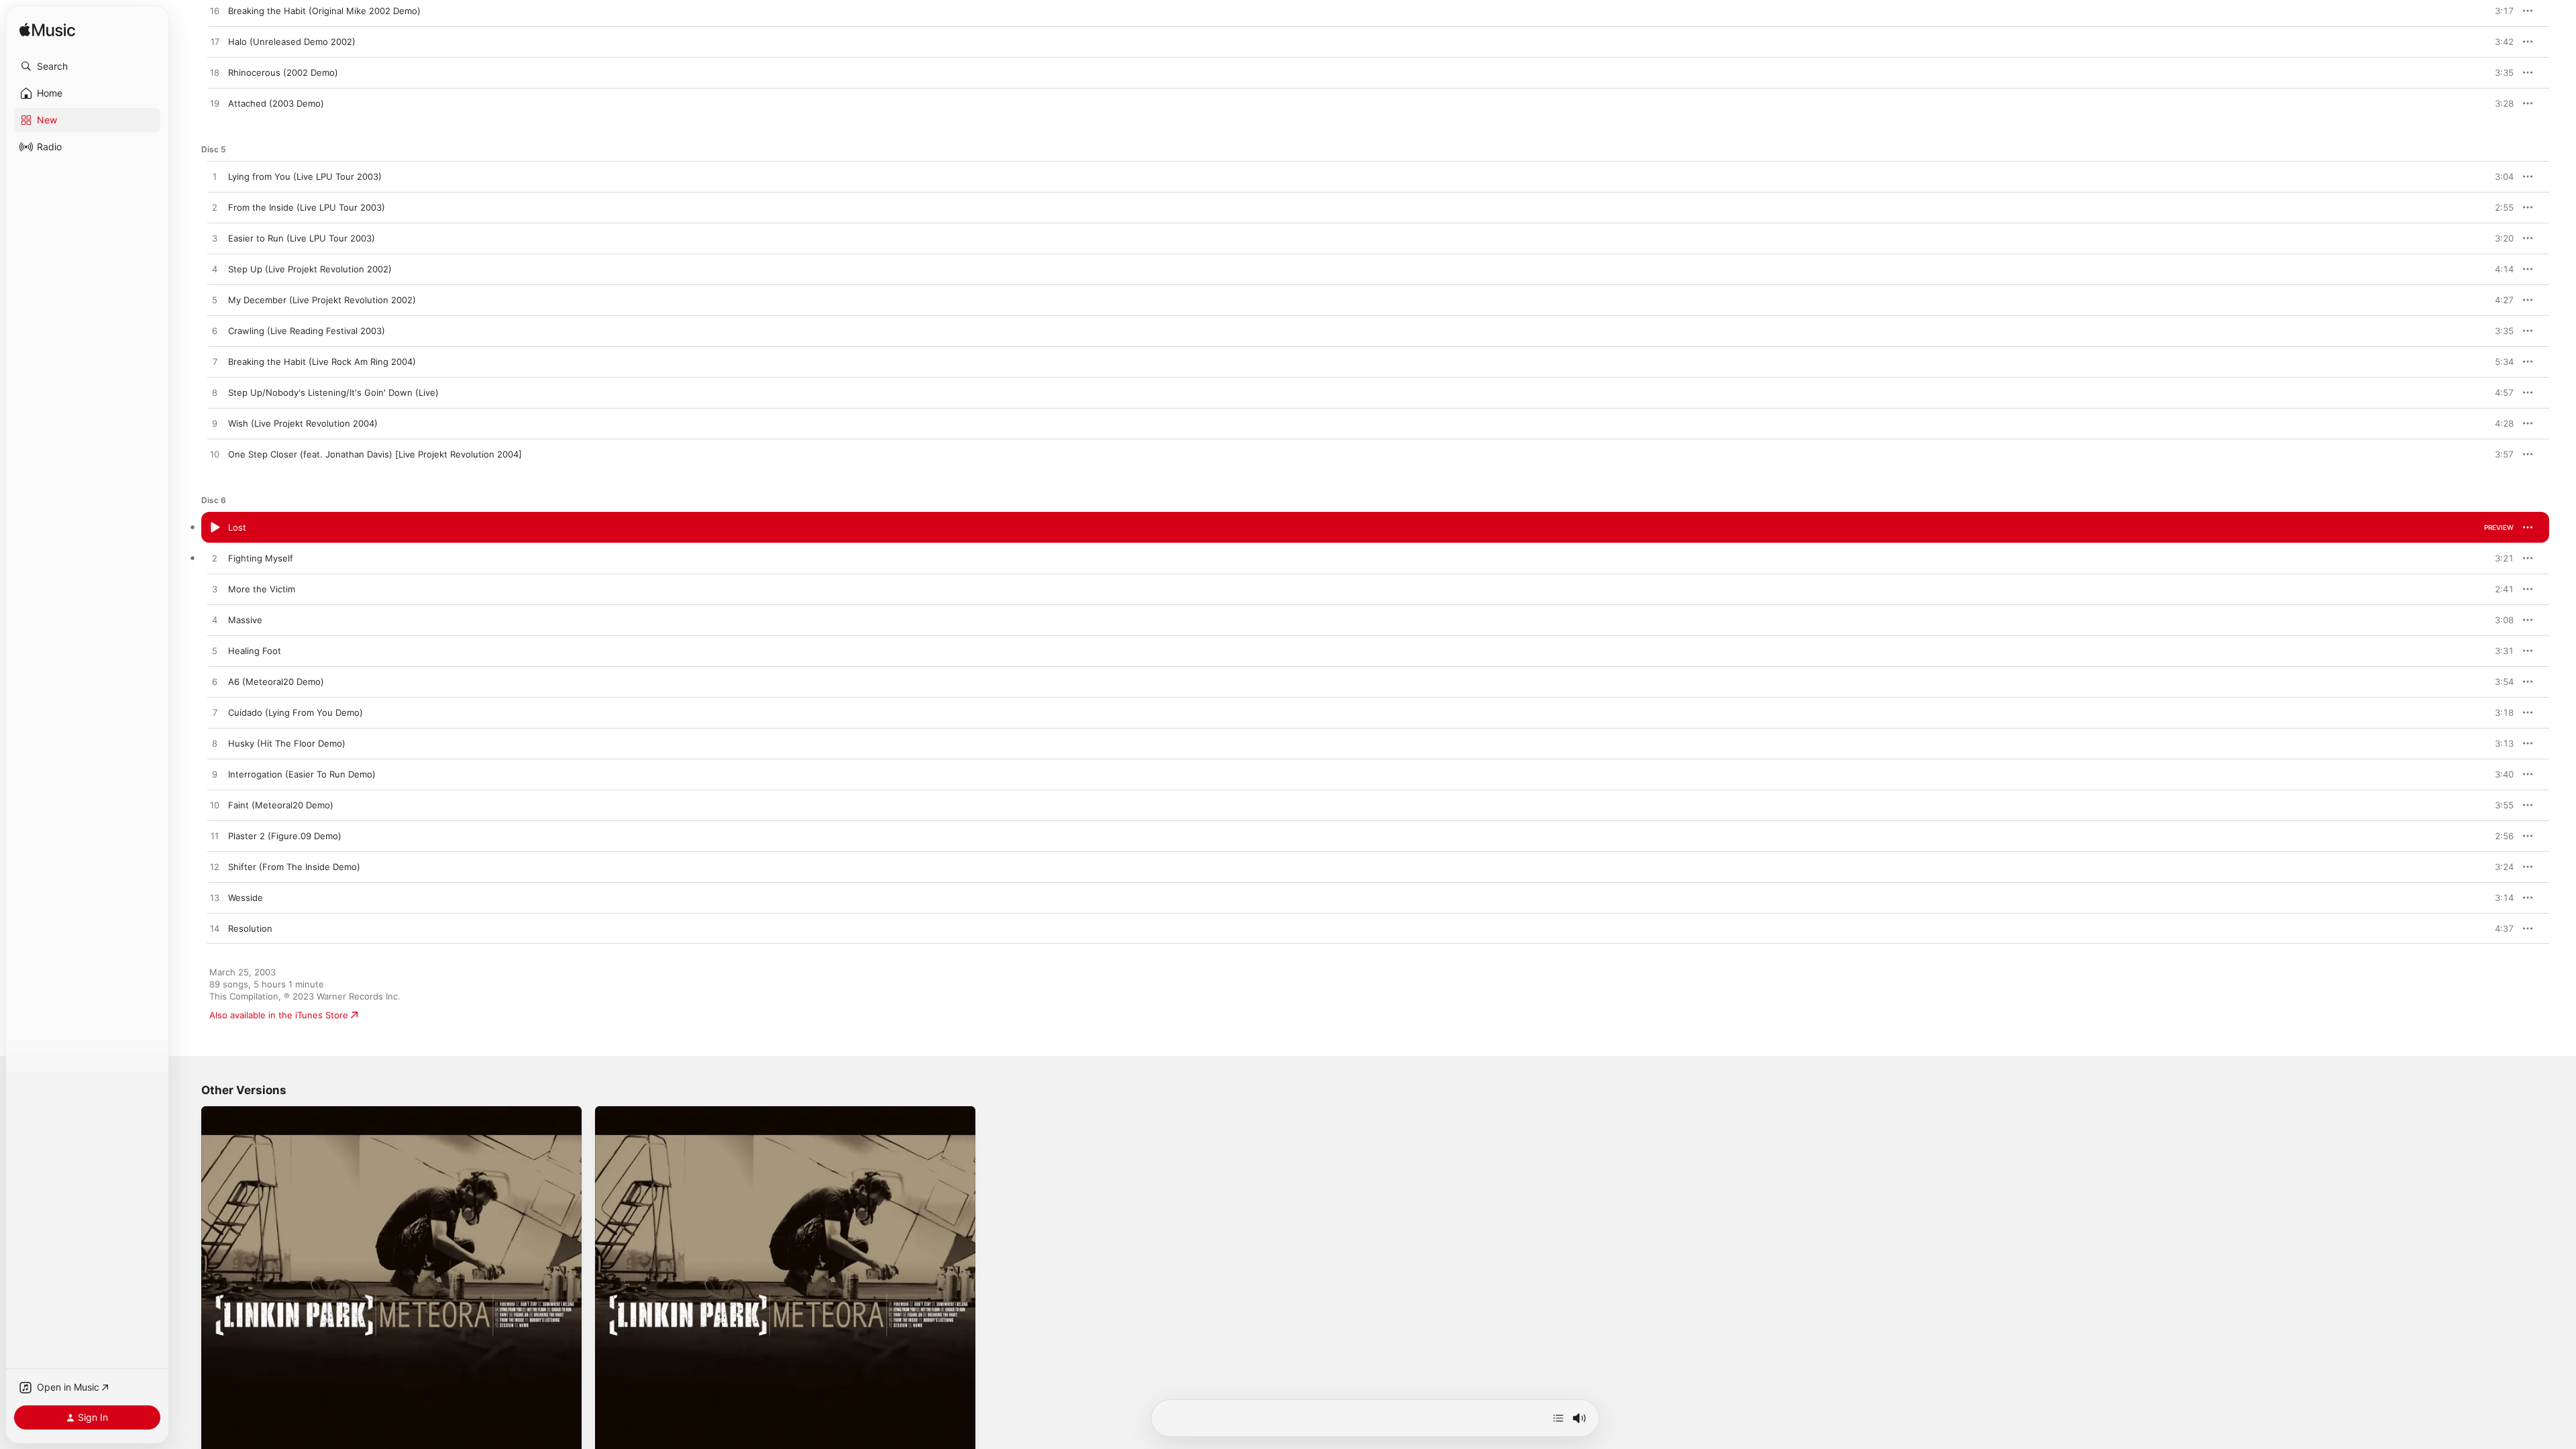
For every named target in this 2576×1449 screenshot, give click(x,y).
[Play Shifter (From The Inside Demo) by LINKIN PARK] (215, 867)
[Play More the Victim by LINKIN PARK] (215, 590)
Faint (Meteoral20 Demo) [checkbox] (281, 805)
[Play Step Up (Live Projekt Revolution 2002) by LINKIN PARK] (215, 270)
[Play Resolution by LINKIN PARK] (215, 929)
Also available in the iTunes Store (279, 1015)
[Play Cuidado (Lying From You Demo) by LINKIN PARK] (215, 713)
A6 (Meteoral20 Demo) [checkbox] (276, 682)
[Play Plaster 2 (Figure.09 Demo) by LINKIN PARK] (215, 837)
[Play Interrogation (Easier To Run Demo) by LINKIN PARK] (215, 775)
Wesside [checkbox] (246, 898)
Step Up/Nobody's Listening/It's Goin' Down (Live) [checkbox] (333, 392)
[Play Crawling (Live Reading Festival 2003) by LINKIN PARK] (215, 331)
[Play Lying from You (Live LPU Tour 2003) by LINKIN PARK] (215, 177)
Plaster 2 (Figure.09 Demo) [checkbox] (285, 836)
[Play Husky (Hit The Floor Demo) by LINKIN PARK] (215, 744)
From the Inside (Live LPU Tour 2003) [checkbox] (307, 207)
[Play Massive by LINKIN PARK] (215, 621)
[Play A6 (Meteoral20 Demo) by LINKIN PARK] (215, 682)
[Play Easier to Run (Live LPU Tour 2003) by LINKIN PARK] (215, 239)
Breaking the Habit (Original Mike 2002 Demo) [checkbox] (324, 11)
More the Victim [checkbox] (262, 589)
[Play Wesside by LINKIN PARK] (215, 898)
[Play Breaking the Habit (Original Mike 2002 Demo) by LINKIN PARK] (215, 11)
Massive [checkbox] (245, 620)
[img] (47, 31)
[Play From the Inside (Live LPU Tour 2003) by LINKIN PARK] (215, 208)
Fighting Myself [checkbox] (261, 558)
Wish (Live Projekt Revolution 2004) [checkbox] (303, 423)
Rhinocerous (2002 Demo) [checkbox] (283, 72)
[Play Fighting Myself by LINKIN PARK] (215, 559)
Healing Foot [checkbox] (255, 651)
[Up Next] (1558, 1418)
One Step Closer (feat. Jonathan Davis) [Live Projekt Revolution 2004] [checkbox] (375, 454)
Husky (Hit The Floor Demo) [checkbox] (287, 743)
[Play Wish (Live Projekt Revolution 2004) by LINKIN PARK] (215, 424)
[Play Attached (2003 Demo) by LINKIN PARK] (215, 104)
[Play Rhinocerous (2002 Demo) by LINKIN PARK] (215, 73)
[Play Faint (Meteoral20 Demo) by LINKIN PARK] (215, 806)
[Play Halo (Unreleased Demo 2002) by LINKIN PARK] (215, 42)
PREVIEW (2499, 11)
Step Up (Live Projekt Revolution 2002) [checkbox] (310, 269)
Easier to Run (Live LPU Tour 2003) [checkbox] (302, 238)
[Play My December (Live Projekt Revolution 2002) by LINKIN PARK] (215, 301)
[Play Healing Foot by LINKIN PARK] (215, 651)
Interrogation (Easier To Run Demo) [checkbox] (302, 774)
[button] (87, 66)
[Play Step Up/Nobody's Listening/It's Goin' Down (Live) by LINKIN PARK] (215, 393)
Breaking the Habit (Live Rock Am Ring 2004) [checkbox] (322, 362)
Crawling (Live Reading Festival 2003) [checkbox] (307, 331)
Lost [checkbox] (237, 527)
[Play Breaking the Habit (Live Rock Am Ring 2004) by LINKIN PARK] (215, 362)
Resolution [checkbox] (250, 928)
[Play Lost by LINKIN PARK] (215, 528)
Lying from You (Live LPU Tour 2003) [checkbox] (305, 176)
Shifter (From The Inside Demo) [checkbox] (294, 867)
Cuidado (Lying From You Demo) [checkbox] (296, 712)
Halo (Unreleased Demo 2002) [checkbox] (292, 42)
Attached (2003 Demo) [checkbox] (276, 103)
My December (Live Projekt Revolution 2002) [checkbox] (322, 300)
